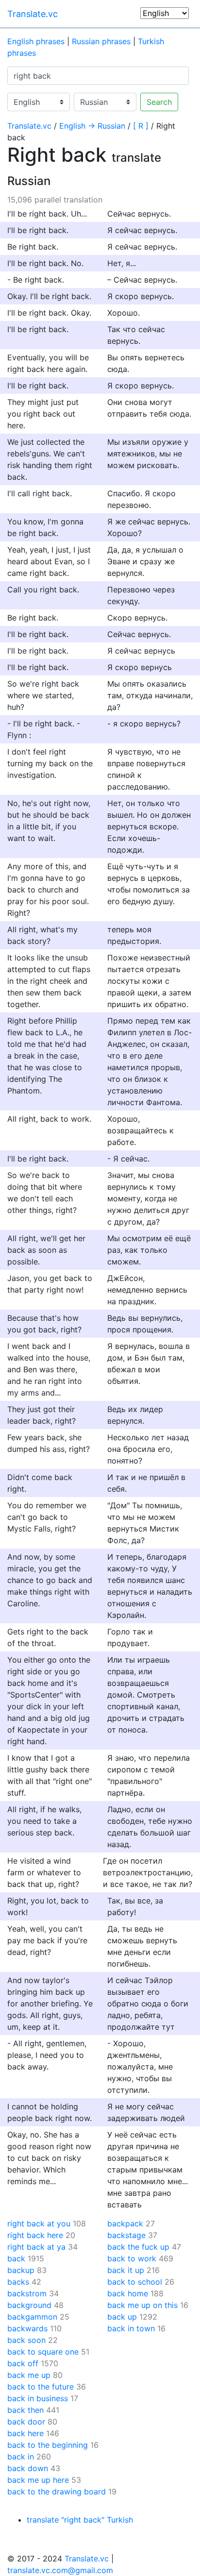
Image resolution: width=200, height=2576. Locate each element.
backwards (27, 2328)
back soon (26, 2340)
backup (21, 2270)
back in (21, 2457)
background (29, 2305)
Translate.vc (33, 14)
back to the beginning (48, 2445)
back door (26, 2422)
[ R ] (141, 126)
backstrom (27, 2293)
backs (18, 2282)
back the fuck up (138, 2247)
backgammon (32, 2317)
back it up (126, 2270)
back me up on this (142, 2305)
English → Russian (92, 126)
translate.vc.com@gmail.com (60, 2570)
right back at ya (36, 2247)
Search (159, 102)
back (16, 2258)
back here (25, 2433)
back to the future (41, 2387)
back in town (131, 2328)
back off (23, 2363)
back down (28, 2468)
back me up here (38, 2480)
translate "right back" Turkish (80, 2520)
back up (122, 2317)
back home (128, 2293)
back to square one (43, 2352)
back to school (135, 2282)
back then (25, 2410)
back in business (38, 2398)
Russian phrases (101, 41)
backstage (126, 2235)
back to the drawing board (57, 2492)
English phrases (36, 41)
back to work (132, 2258)
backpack (125, 2223)
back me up (29, 2375)
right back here (35, 2235)
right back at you (39, 2223)
